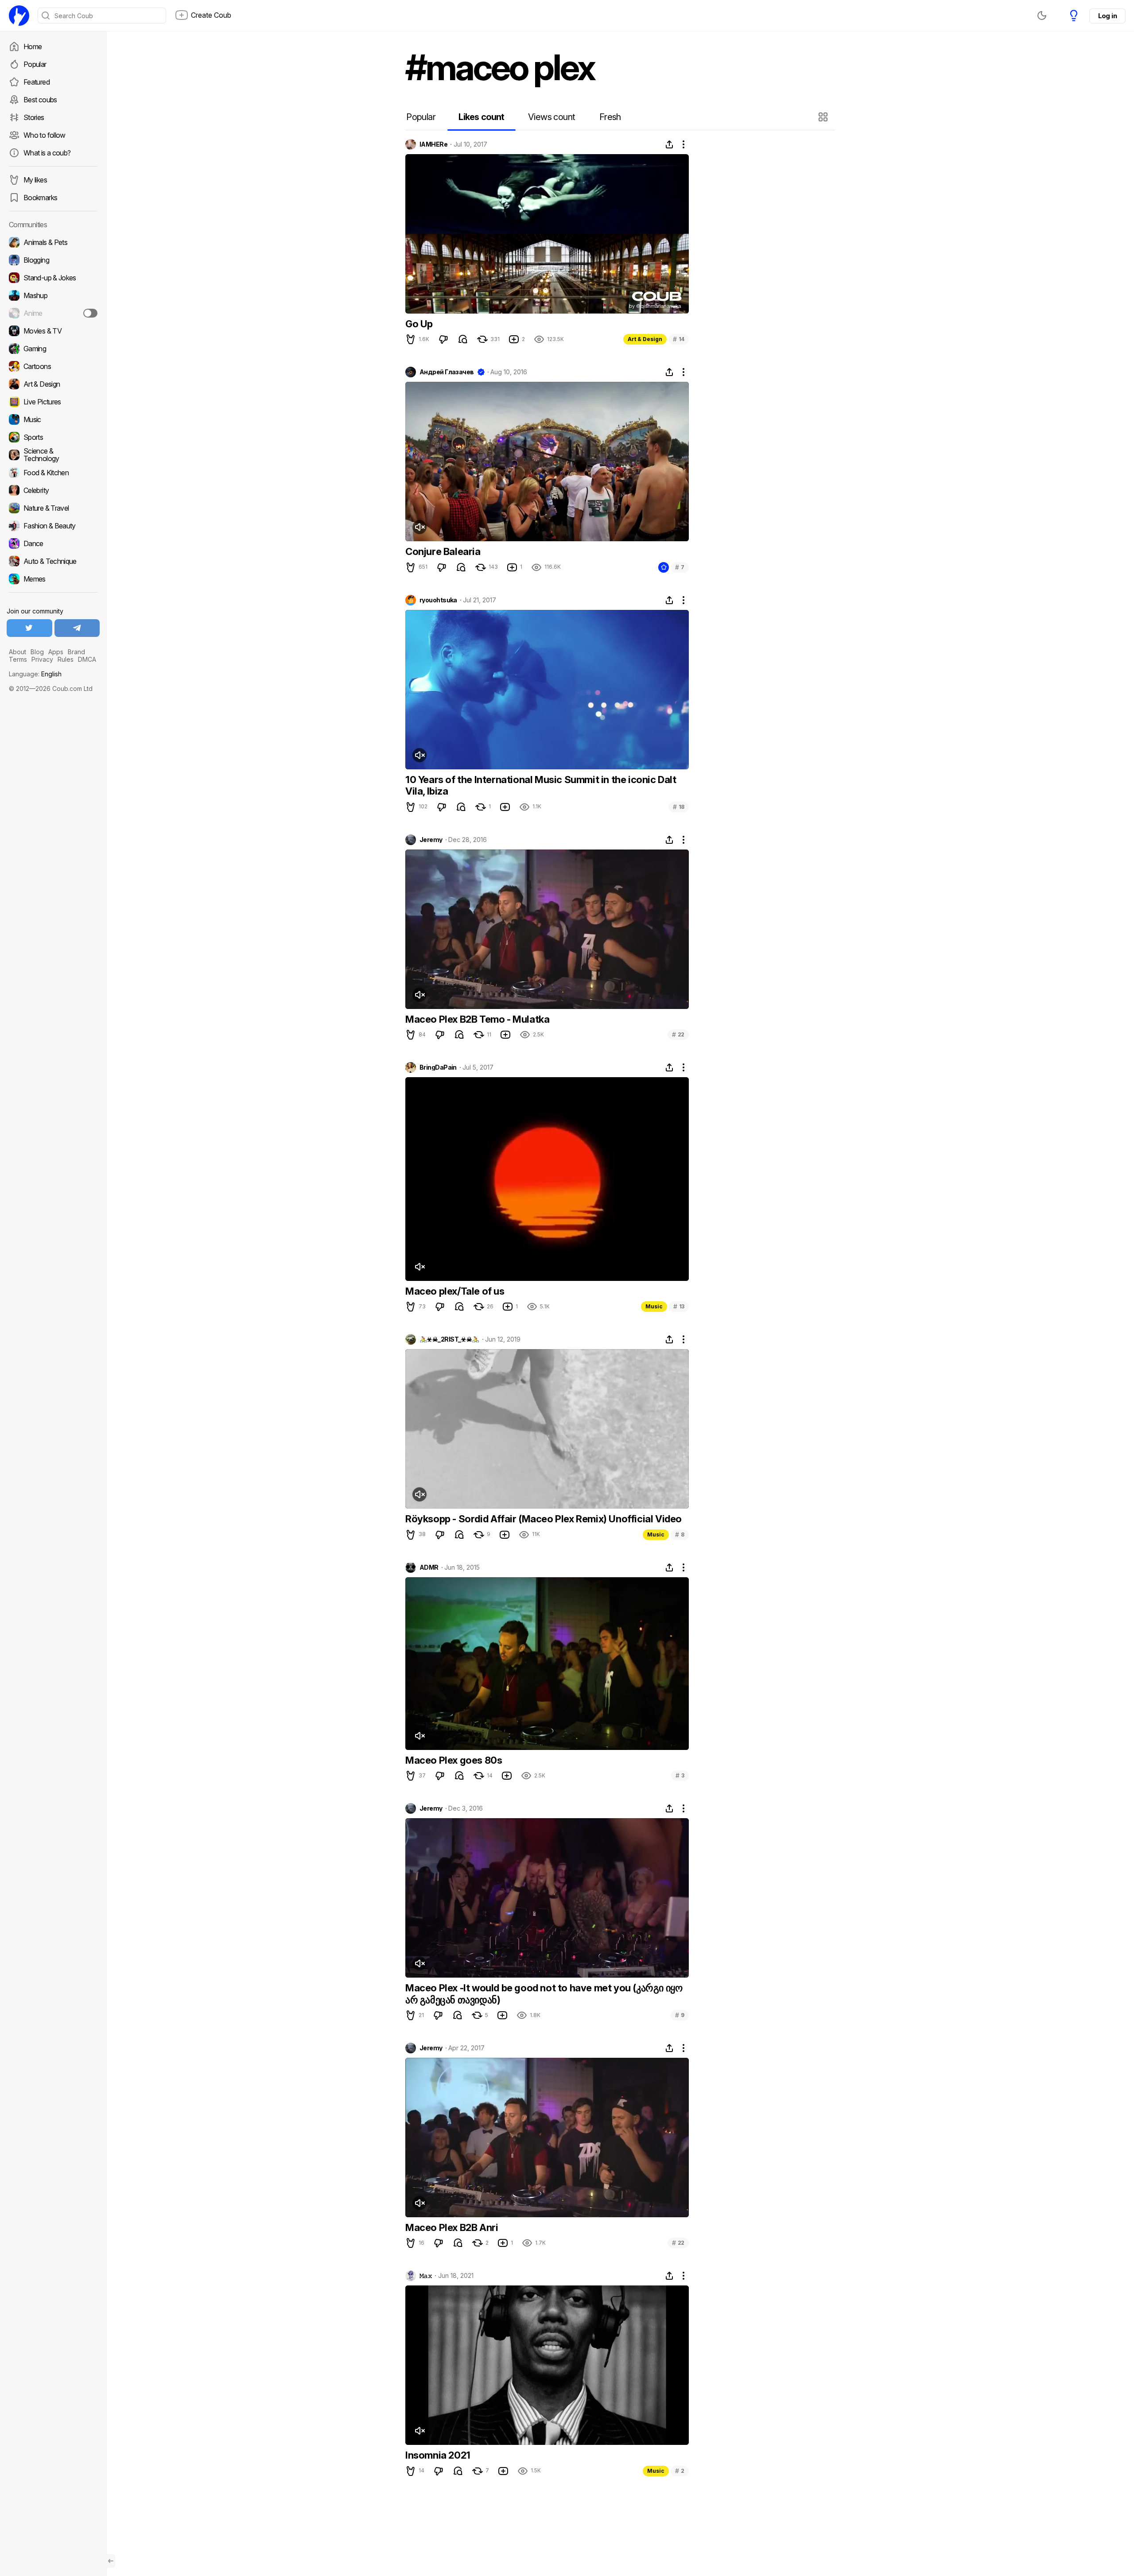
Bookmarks (40, 198)
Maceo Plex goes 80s (454, 1760)
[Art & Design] (53, 384)
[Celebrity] (53, 490)
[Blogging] (53, 260)
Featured (37, 82)
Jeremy (431, 840)
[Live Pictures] (53, 402)
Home (33, 47)
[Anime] (53, 313)
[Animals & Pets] (53, 242)
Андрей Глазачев (447, 372)
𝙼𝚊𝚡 (426, 2276)
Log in (1107, 16)
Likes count (481, 117)
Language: (35, 674)
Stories (34, 117)
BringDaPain (438, 1067)
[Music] (53, 419)
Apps (56, 652)
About (17, 652)
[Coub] (19, 16)
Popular (35, 64)
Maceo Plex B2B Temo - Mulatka (477, 1019)
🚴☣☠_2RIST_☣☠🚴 (449, 1339)
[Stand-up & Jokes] (53, 278)
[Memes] (53, 579)
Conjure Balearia (443, 551)
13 (679, 1306)
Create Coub (211, 15)
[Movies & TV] (53, 331)
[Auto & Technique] (53, 561)
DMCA (87, 659)
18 (679, 807)
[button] (824, 117)
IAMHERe (433, 144)
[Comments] (463, 339)
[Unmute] (419, 527)
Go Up (419, 324)
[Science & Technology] (53, 455)
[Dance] (53, 543)
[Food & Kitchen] (53, 473)
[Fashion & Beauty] (53, 526)
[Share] (669, 144)
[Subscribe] (90, 313)
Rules (66, 659)
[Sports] (53, 437)
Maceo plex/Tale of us (455, 1291)
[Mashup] (53, 295)
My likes (35, 180)
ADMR (429, 1567)
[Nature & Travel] (53, 508)
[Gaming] (53, 349)
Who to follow (45, 135)
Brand (76, 652)
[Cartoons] (53, 366)
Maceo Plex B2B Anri (452, 2227)
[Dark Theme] (1042, 16)
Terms (18, 659)
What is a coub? (47, 153)
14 (679, 339)
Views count (551, 117)
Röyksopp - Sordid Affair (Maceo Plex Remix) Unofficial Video (544, 1519)
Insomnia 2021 (438, 2455)
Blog (37, 652)
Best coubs (40, 100)
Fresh (610, 117)
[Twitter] (29, 628)
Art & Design (645, 339)
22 (678, 1034)
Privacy (42, 659)
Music (654, 1306)
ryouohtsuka (438, 600)
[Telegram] (77, 628)
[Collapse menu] (111, 2561)
